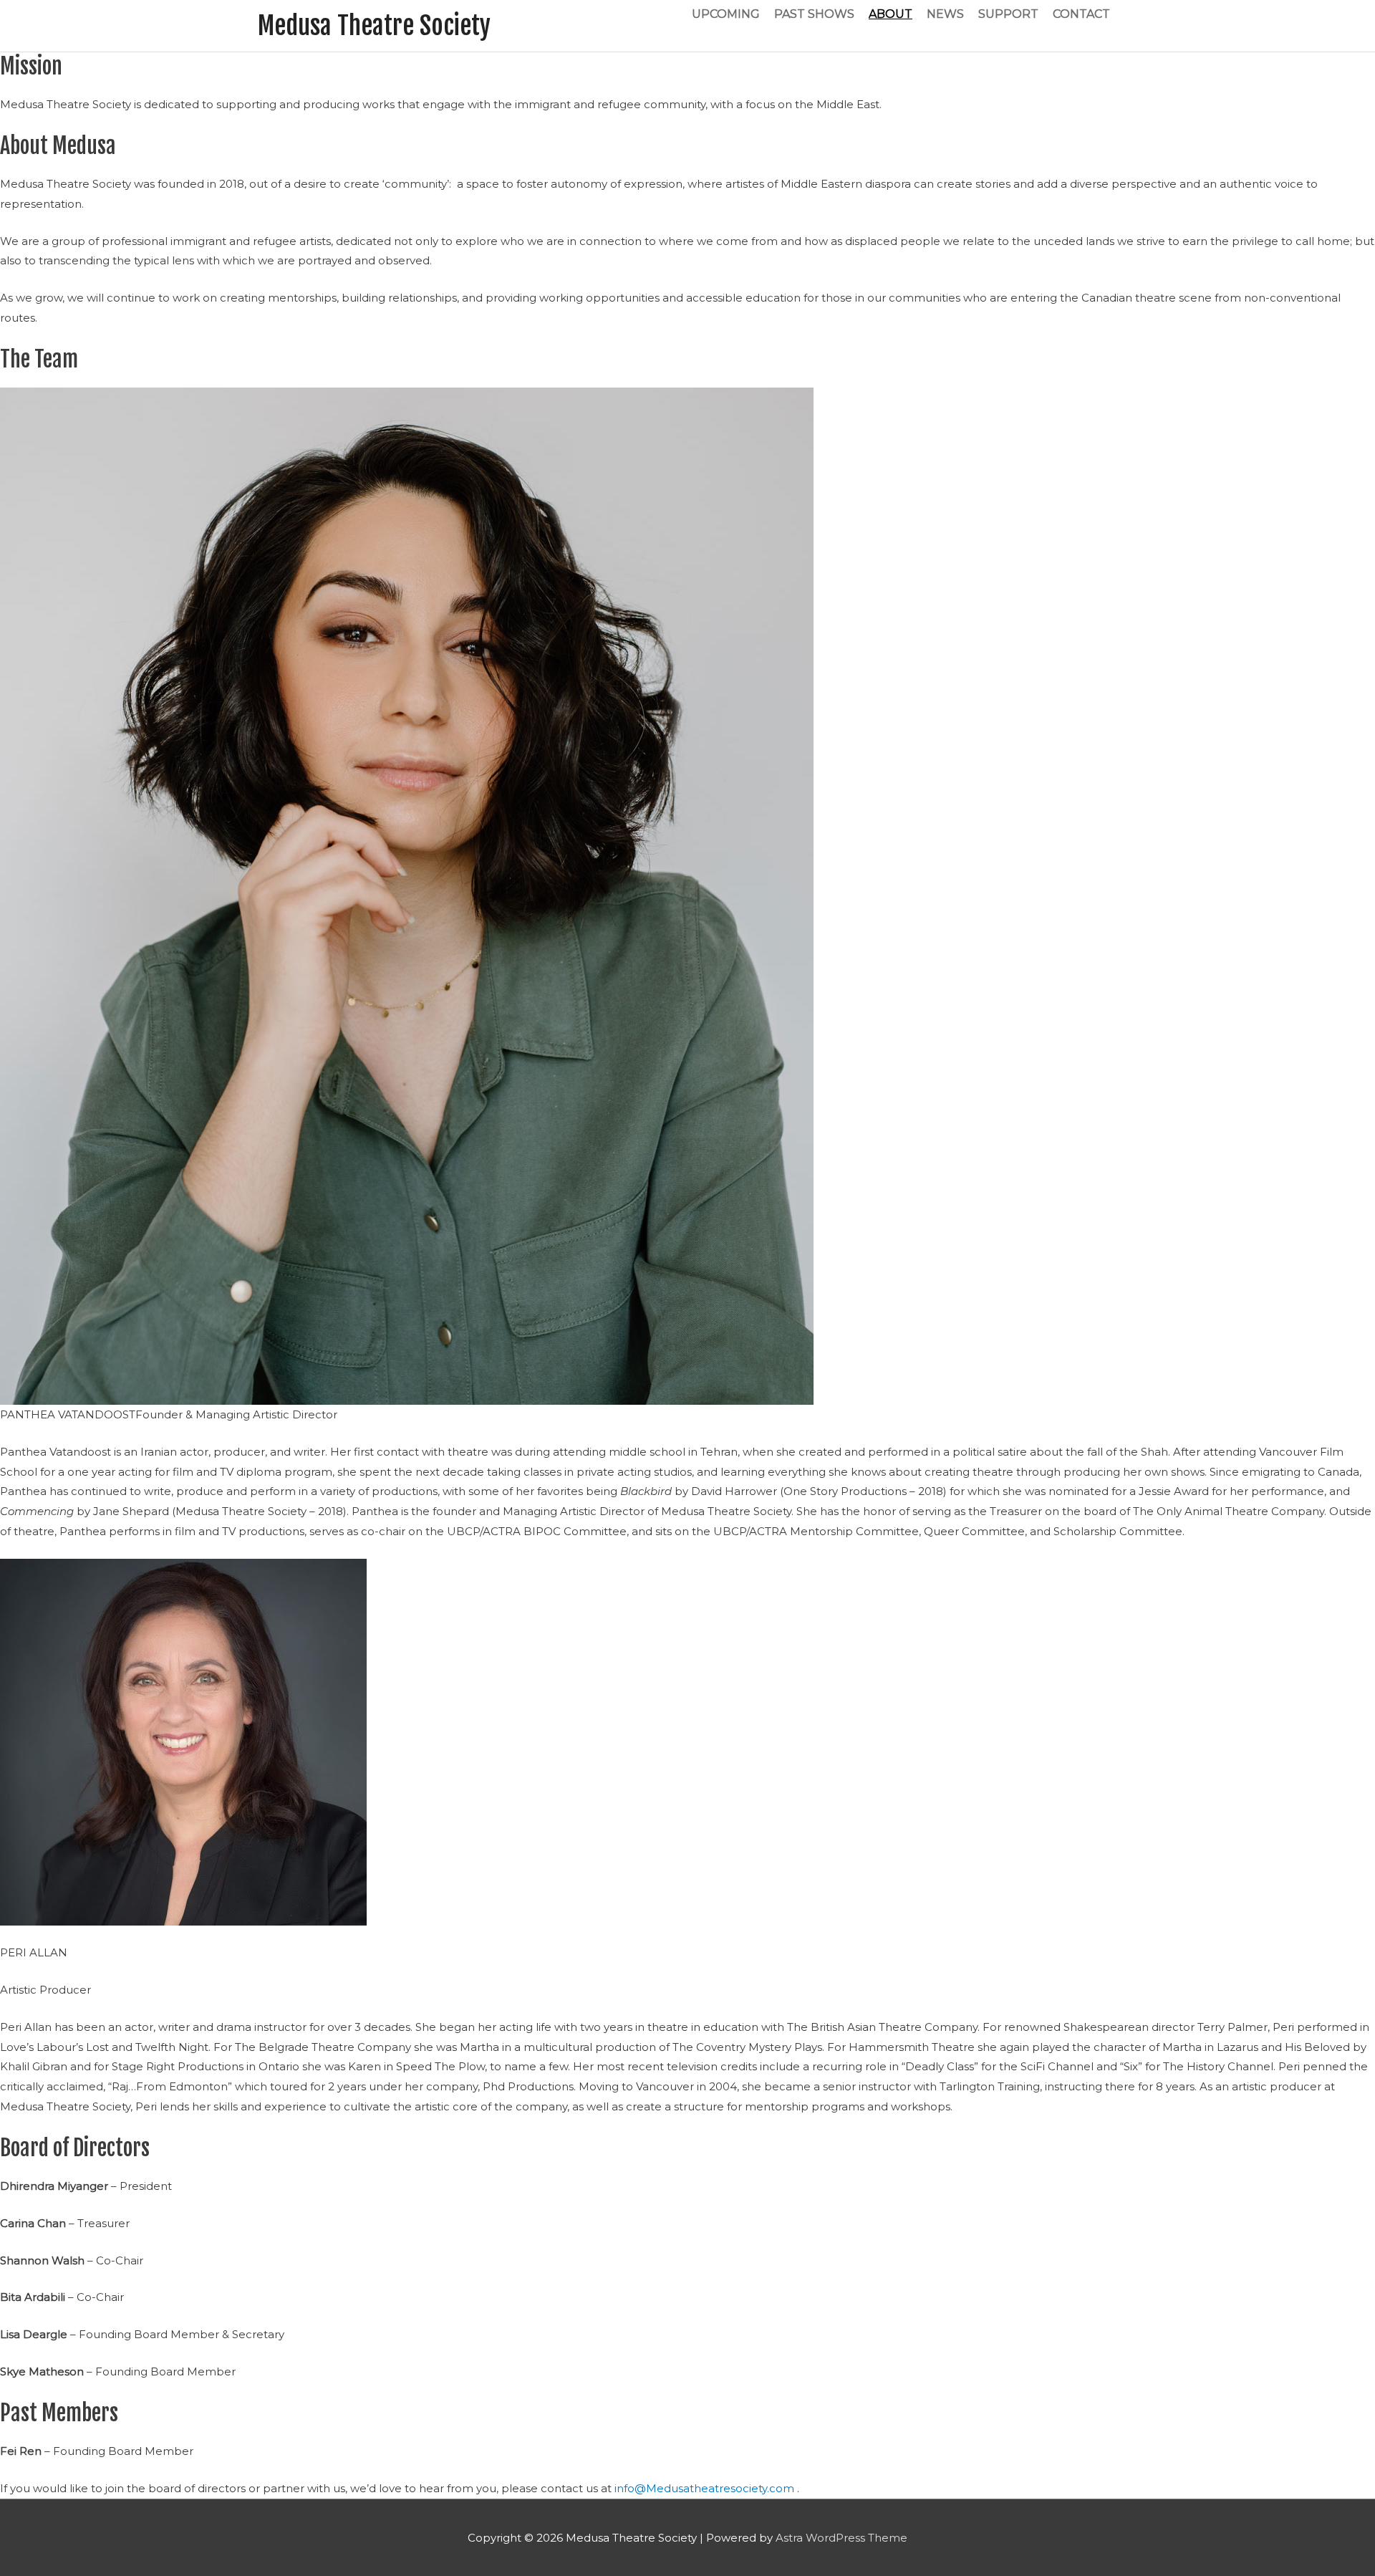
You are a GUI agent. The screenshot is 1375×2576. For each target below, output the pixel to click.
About (891, 14)
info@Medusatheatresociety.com (706, 2488)
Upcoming (726, 14)
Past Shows (814, 14)
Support (1008, 14)
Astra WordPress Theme (841, 2538)
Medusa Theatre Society (374, 26)
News (945, 14)
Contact (1081, 14)
